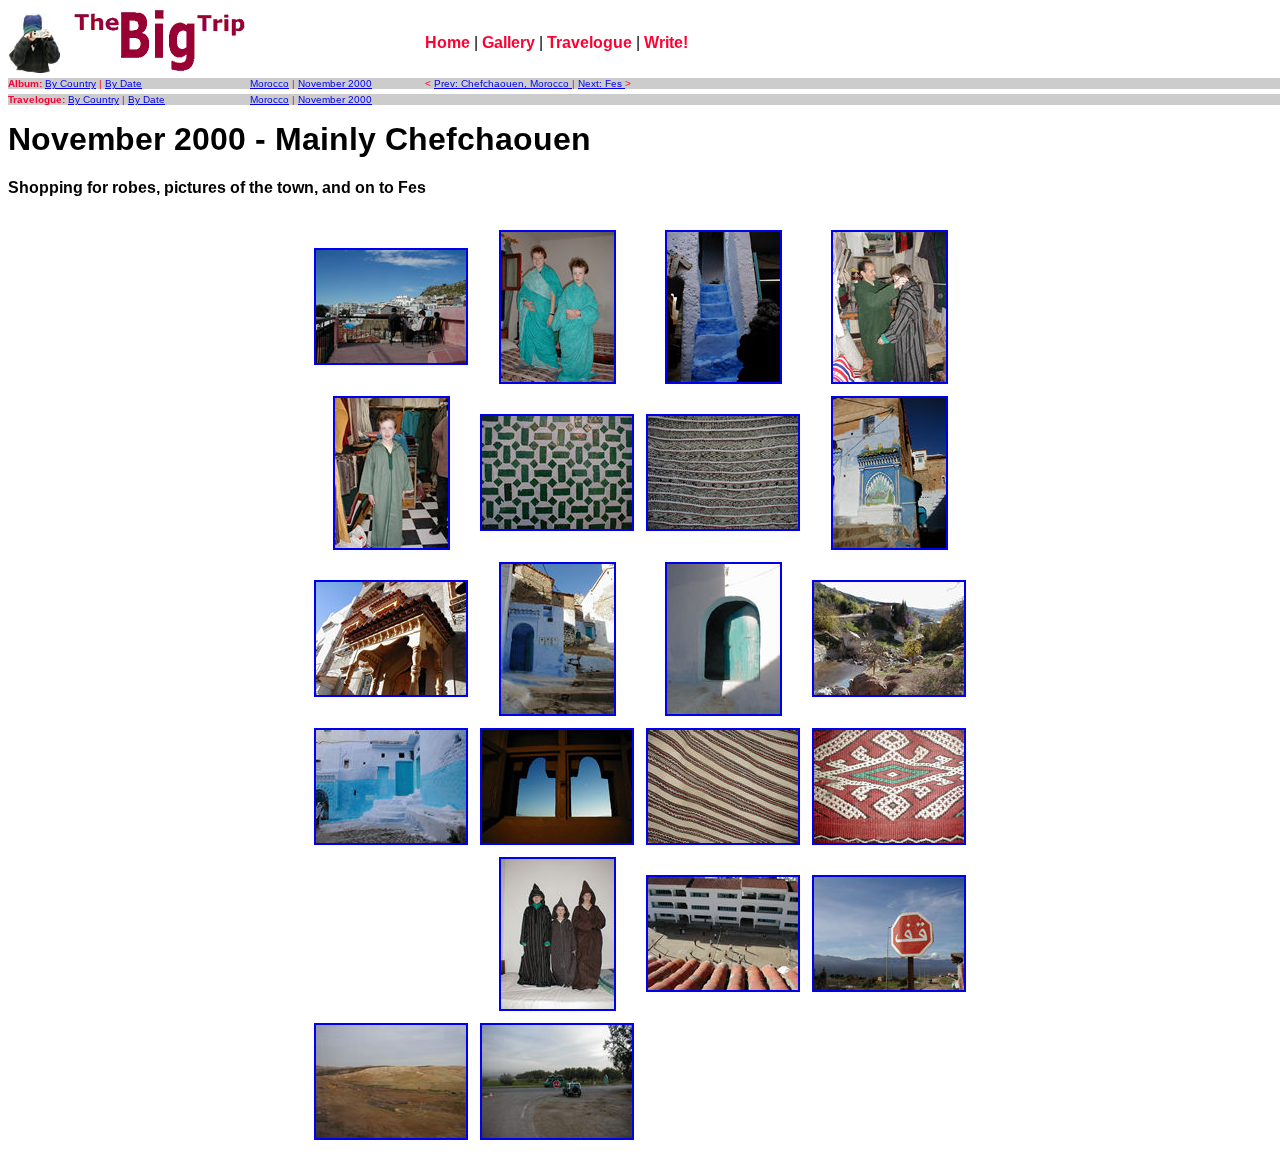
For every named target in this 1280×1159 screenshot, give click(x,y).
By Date (123, 83)
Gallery (508, 42)
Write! (666, 42)
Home (447, 42)
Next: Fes (601, 83)
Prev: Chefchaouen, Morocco (503, 83)
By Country (70, 83)
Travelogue (589, 42)
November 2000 (335, 83)
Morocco (269, 83)
